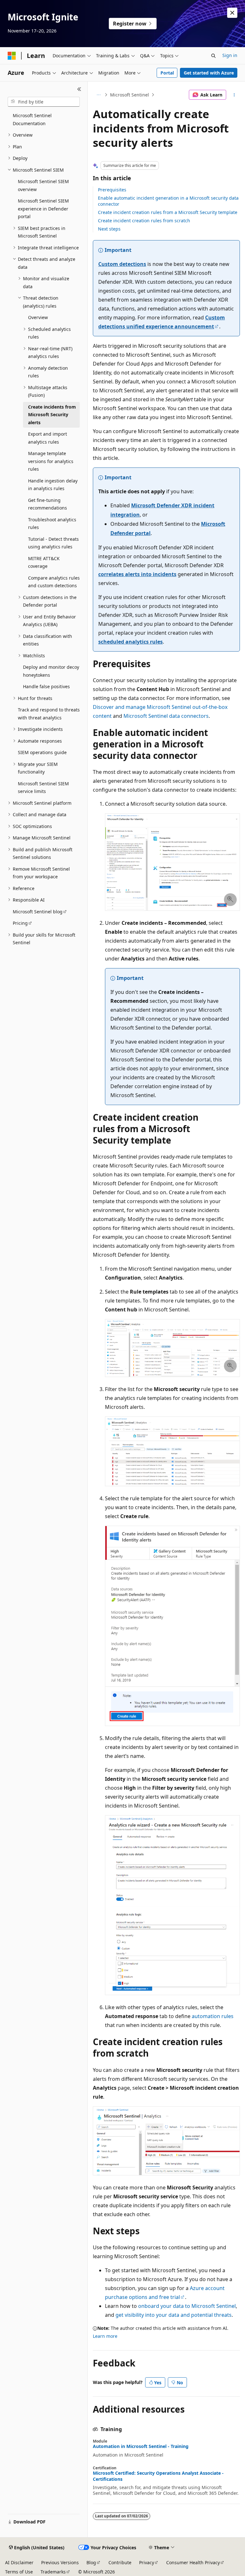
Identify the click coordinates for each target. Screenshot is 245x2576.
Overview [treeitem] (38, 317)
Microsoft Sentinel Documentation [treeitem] (32, 119)
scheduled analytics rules (130, 642)
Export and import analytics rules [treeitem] (48, 438)
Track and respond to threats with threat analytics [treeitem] (49, 714)
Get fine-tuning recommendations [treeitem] (48, 504)
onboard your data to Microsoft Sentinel (187, 2306)
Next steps (109, 229)
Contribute (120, 2562)
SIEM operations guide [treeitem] (42, 752)
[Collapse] (79, 89)
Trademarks (53, 2572)
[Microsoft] (12, 56)
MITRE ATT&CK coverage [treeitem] (44, 562)
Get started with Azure (209, 73)
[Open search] (213, 56)
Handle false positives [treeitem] (46, 686)
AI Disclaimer (19, 2562)
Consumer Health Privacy (193, 2562)
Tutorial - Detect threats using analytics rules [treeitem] (53, 543)
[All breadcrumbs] (98, 95)
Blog (91, 2562)
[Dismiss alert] (232, 13)
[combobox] (44, 102)
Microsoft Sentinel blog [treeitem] (38, 912)
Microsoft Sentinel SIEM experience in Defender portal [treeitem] (43, 209)
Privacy (147, 2562)
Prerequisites (112, 190)
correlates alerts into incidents (137, 574)
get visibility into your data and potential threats (174, 2315)
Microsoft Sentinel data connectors (166, 716)
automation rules (213, 2016)
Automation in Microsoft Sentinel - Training (141, 2446)
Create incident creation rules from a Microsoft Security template (168, 212)
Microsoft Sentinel (130, 95)
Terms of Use (19, 2572)
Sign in (230, 55)
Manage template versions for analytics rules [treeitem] (51, 461)
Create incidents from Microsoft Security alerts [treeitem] (52, 415)
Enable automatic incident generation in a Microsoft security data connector (168, 201)
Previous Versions (60, 2562)
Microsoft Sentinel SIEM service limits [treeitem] (43, 788)
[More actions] (234, 95)
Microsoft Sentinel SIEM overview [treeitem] (43, 185)
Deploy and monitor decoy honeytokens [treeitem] (51, 671)
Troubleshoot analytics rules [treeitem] (52, 524)
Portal (167, 73)
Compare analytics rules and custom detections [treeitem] (54, 582)
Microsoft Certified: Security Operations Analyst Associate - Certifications (158, 2476)
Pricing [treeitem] (20, 923)
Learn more (105, 2336)
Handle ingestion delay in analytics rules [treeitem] (53, 485)
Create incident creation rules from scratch (144, 221)
